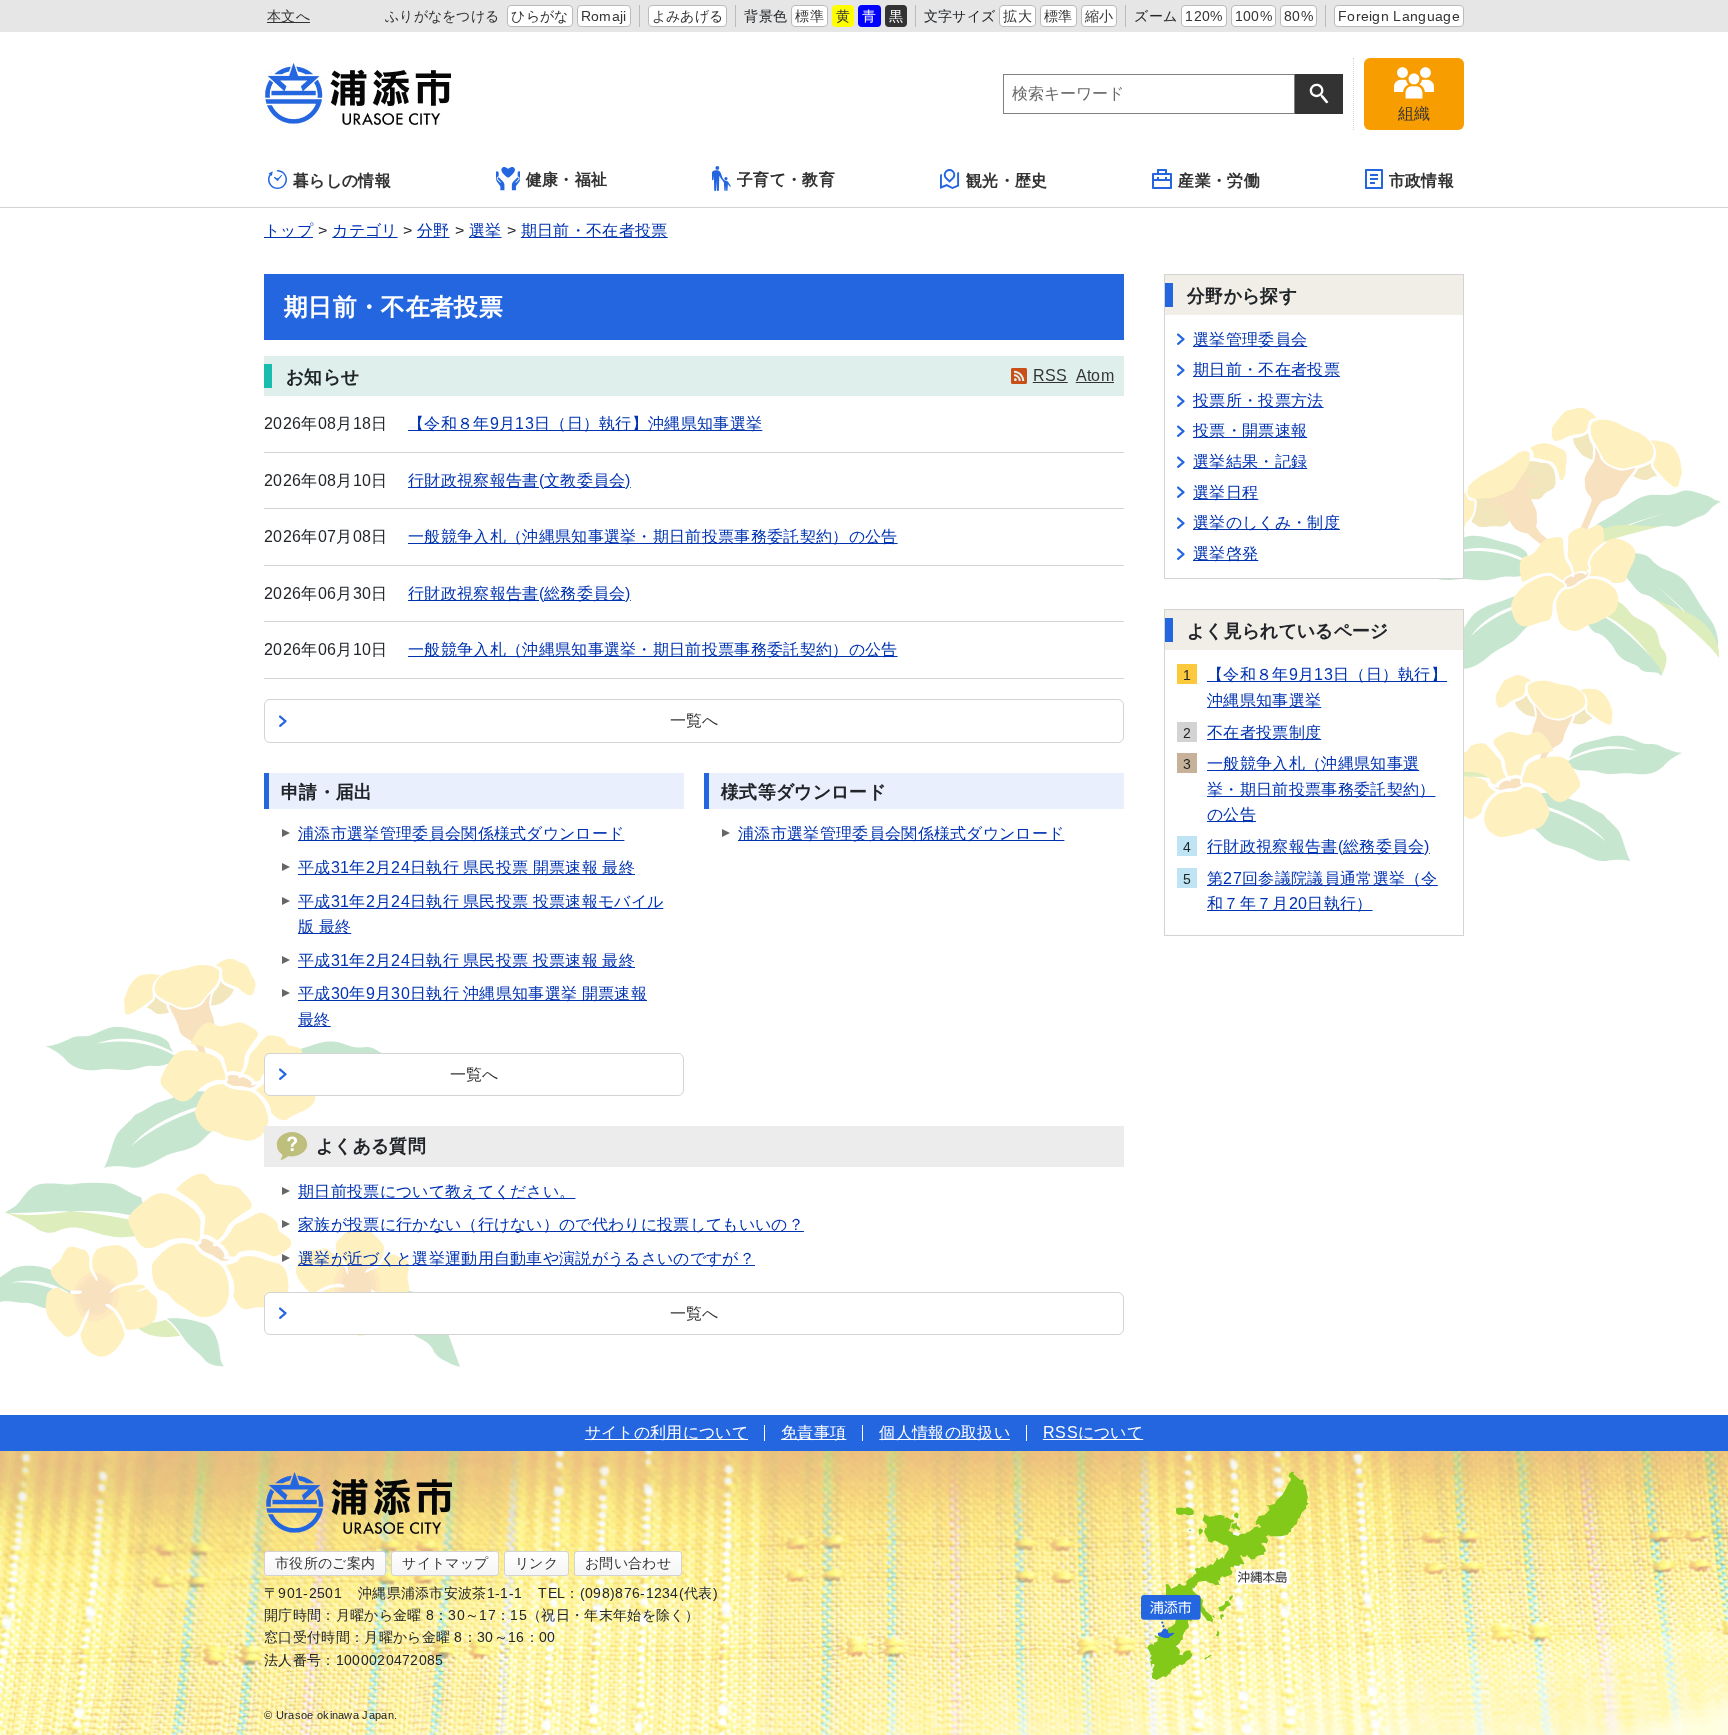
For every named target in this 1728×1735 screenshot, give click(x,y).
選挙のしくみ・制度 (1266, 522)
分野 (433, 230)
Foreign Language (1399, 16)
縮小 (1099, 16)
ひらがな (539, 16)
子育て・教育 (786, 179)
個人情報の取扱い (944, 1432)
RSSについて (1093, 1432)
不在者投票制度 (1264, 732)
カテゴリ (364, 230)
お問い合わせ (628, 1563)
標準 (809, 16)
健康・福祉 (567, 179)
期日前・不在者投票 (594, 230)
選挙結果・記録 (1250, 461)
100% (1253, 16)
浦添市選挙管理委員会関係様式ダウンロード (461, 833)
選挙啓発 (1225, 553)
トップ (288, 230)
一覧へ (694, 720)
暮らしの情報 (342, 180)
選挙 (485, 230)
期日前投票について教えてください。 (436, 1191)
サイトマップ (445, 1563)
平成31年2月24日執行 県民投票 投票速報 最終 (466, 960)
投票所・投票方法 (1258, 400)
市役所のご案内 (325, 1563)
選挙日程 (1225, 492)
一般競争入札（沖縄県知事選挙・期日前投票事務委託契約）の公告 (653, 536)
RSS (1050, 375)
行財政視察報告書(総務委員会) (519, 593)
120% (1203, 16)
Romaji (604, 16)
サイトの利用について (666, 1432)
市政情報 (1421, 180)
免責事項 (813, 1432)
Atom (1095, 375)
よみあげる (688, 16)
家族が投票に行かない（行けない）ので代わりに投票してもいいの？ (551, 1224)
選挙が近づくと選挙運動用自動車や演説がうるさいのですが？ (526, 1258)
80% (1298, 16)
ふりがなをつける (442, 16)
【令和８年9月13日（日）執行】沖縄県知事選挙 (585, 423)
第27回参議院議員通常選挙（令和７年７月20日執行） (1322, 891)
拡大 (1017, 16)
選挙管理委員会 (1250, 339)
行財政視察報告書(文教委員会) (519, 480)
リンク (536, 1563)
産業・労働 (1219, 180)
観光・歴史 (1007, 180)
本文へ (288, 16)
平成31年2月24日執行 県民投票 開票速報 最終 (466, 867)
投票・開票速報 (1250, 430)
